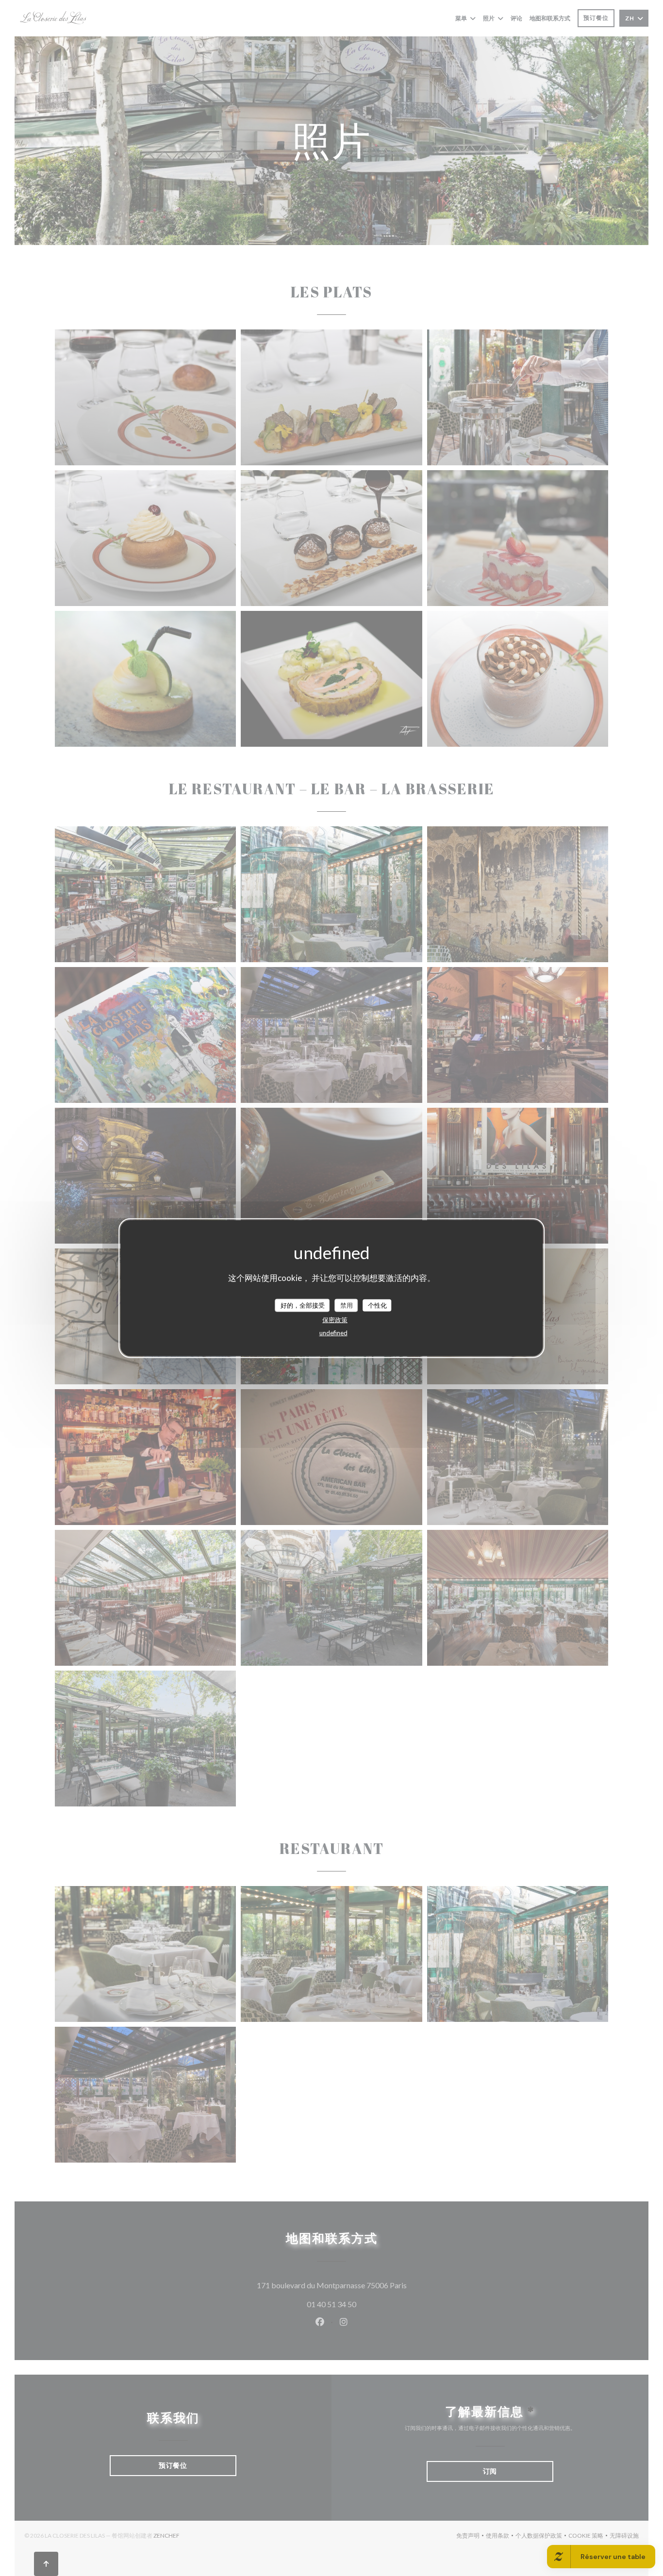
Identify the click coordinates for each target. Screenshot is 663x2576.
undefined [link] (333, 1333)
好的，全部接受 (303, 1305)
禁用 (347, 1305)
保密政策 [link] (335, 1320)
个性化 (377, 1305)
